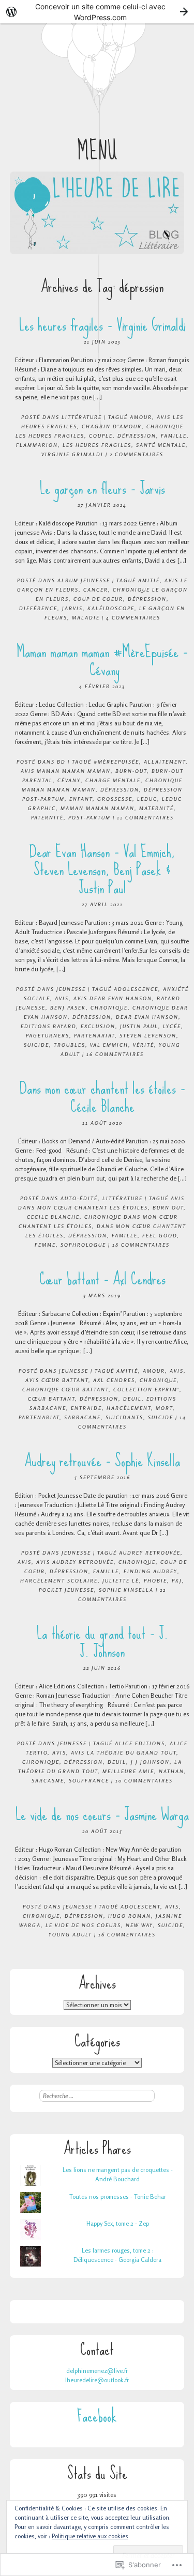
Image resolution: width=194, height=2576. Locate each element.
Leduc (147, 799)
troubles (70, 1045)
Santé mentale (161, 445)
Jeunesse (71, 989)
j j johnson (150, 1762)
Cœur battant (51, 1399)
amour (141, 417)
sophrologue (83, 1245)
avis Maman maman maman (66, 771)
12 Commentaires (145, 817)
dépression (137, 436)
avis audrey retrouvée (75, 1562)
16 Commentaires (115, 1054)
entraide (86, 1408)
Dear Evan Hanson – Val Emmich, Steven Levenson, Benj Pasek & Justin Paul (102, 870)
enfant (81, 799)
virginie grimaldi (72, 454)
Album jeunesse (84, 580)
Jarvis (72, 608)
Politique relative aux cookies (90, 2536)
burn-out (131, 771)
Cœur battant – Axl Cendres (102, 1279)
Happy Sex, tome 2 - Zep (118, 2223)
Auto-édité (79, 1198)
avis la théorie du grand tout (124, 1752)
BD (61, 762)
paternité (47, 817)
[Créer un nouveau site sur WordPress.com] (97, 12)
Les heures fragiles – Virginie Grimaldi (102, 325)
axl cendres (114, 1380)
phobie (155, 1580)
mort (164, 1408)
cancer (96, 589)
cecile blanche (53, 1217)
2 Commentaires (137, 454)
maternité (156, 808)
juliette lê (121, 1580)
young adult (70, 1934)
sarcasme (48, 1780)
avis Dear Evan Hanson (113, 998)
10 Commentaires (144, 1780)
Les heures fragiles (97, 445)
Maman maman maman (98, 808)
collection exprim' (146, 1389)
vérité (144, 1045)
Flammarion (37, 445)
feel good (160, 1235)
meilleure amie (128, 1771)
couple (101, 436)
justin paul (139, 1026)
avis (62, 998)
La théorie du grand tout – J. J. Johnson (102, 1642)
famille (174, 436)
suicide (36, 1045)
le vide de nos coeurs (83, 1925)
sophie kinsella (126, 1590)
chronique (109, 1007)
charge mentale (113, 780)
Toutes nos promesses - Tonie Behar (118, 2197)
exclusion (98, 1026)
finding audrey (151, 1571)
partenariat (94, 1035)
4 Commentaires (133, 617)
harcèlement (129, 1408)
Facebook (97, 2416)
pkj (177, 1580)
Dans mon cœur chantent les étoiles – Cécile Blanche (102, 1097)
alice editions (140, 1743)
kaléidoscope (111, 608)
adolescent (140, 1906)
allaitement (165, 762)
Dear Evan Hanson (147, 1017)
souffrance (89, 1780)
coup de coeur (98, 599)
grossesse (115, 799)
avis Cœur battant (57, 1380)
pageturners (48, 1035)
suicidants (124, 1417)
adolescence (136, 989)
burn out (168, 1207)
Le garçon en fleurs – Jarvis (102, 488)
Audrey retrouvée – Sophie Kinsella (102, 1461)
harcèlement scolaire (59, 1580)
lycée (172, 1026)
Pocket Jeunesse (66, 1590)
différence (38, 608)
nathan (171, 1771)
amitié (149, 580)
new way (139, 1925)
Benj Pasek (68, 1007)
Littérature (82, 417)
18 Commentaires (141, 1245)
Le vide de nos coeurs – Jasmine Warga (102, 1815)
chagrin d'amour (112, 426)
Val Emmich (109, 1045)
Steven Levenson (148, 1035)
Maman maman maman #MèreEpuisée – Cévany (102, 661)
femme (45, 1245)
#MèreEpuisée (116, 762)
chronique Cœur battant (65, 1389)
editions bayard (48, 1026)
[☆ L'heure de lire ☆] (97, 213)
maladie (86, 617)
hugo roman (130, 1916)
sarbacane (83, 1417)
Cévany (69, 780)
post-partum (89, 817)
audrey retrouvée (150, 1553)
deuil (132, 1399)
